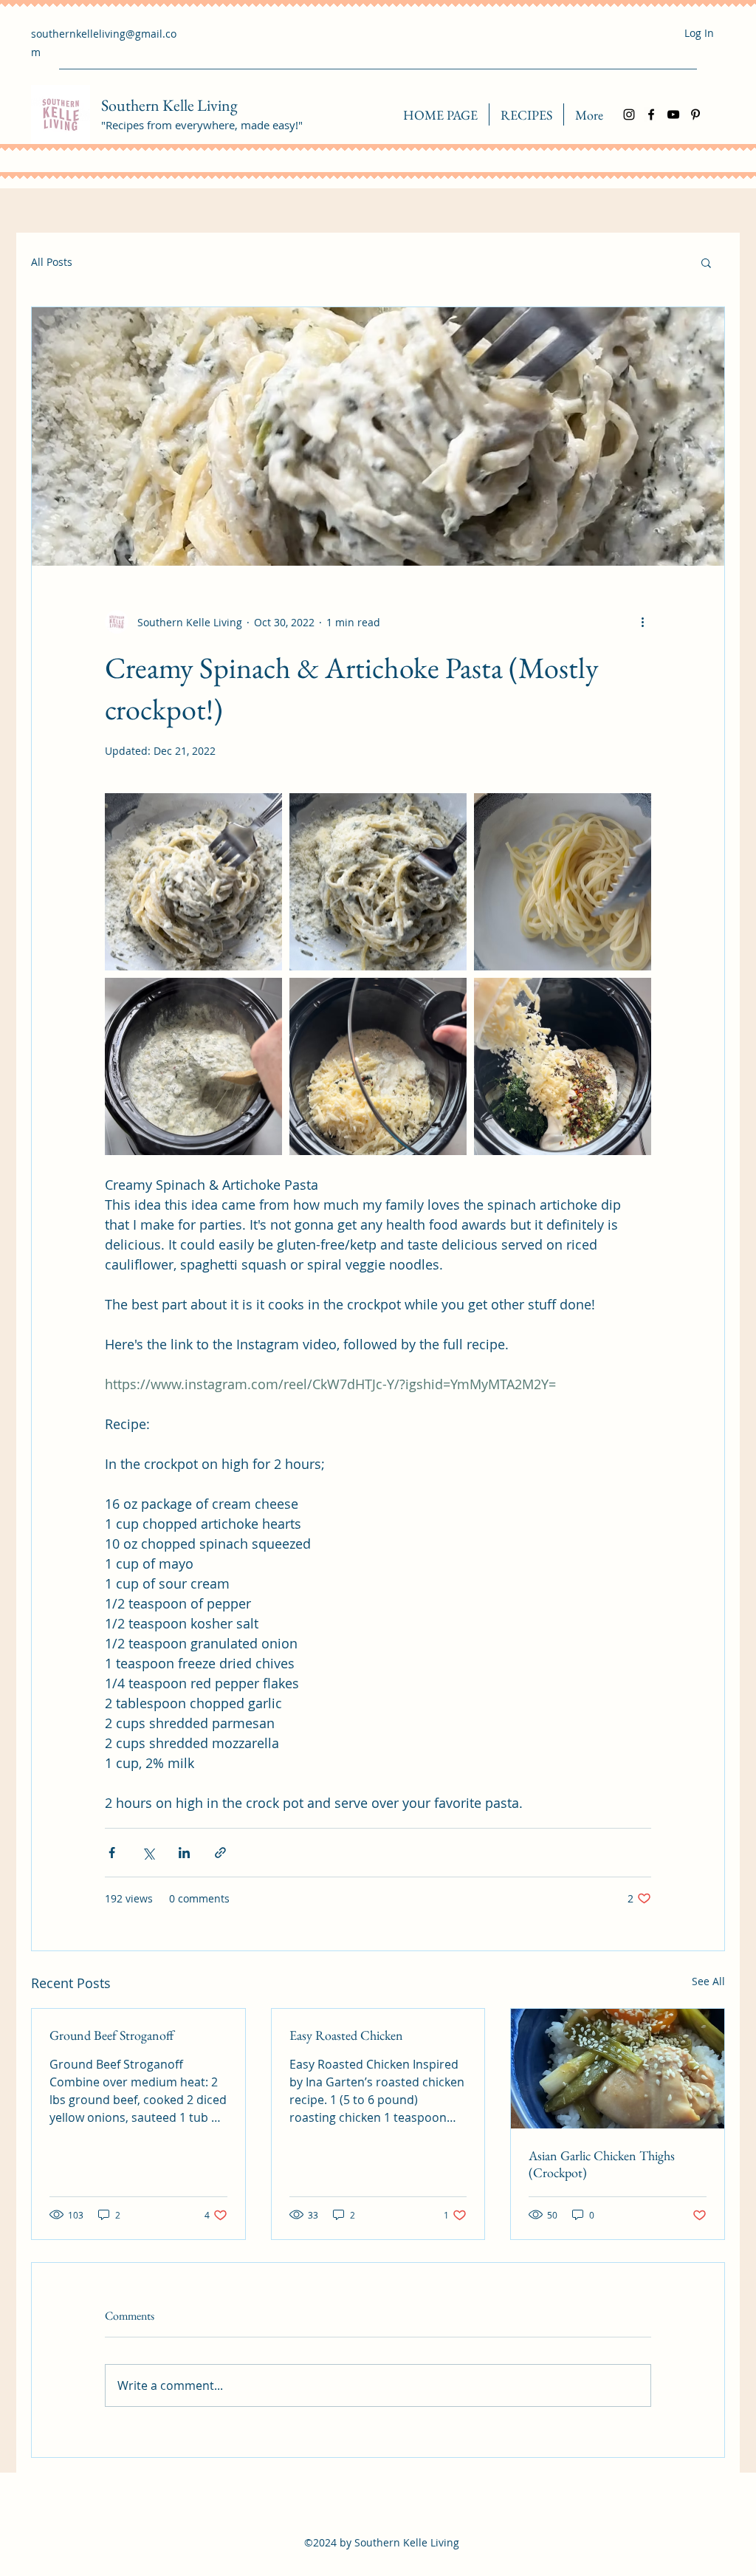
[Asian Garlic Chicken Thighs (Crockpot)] (618, 2069)
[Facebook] (651, 114)
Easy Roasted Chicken (346, 2035)
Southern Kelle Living (169, 105)
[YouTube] (673, 114)
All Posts (52, 262)
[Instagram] (629, 114)
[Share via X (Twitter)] (148, 1853)
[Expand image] (193, 882)
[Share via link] (220, 1853)
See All (708, 1981)
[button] (706, 262)
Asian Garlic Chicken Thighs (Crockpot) (602, 2164)
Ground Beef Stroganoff (111, 2035)
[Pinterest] (695, 114)
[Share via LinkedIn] (184, 1853)
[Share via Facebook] (112, 1853)
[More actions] (642, 622)
